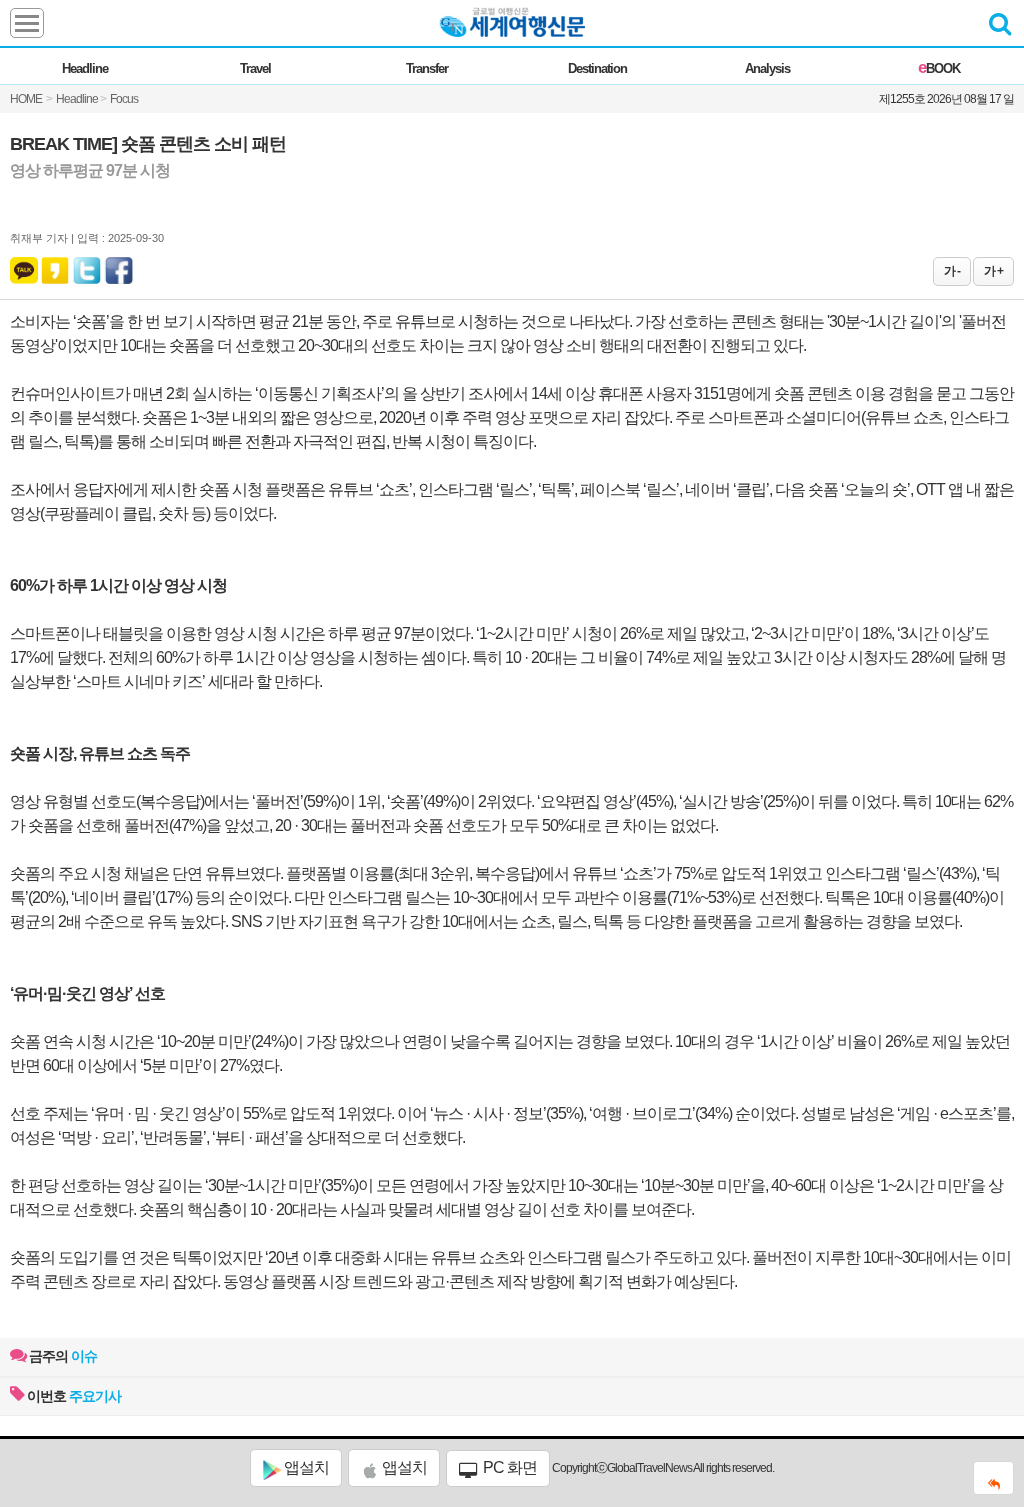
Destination (597, 68)
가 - (952, 271)
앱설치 (305, 1467)
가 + (993, 271)
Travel (255, 68)
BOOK (939, 68)
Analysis (767, 68)
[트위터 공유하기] (88, 266)
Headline (85, 68)
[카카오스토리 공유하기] (55, 266)
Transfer (427, 68)
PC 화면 (508, 1467)
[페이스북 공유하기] (119, 266)
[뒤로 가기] (993, 1478)
